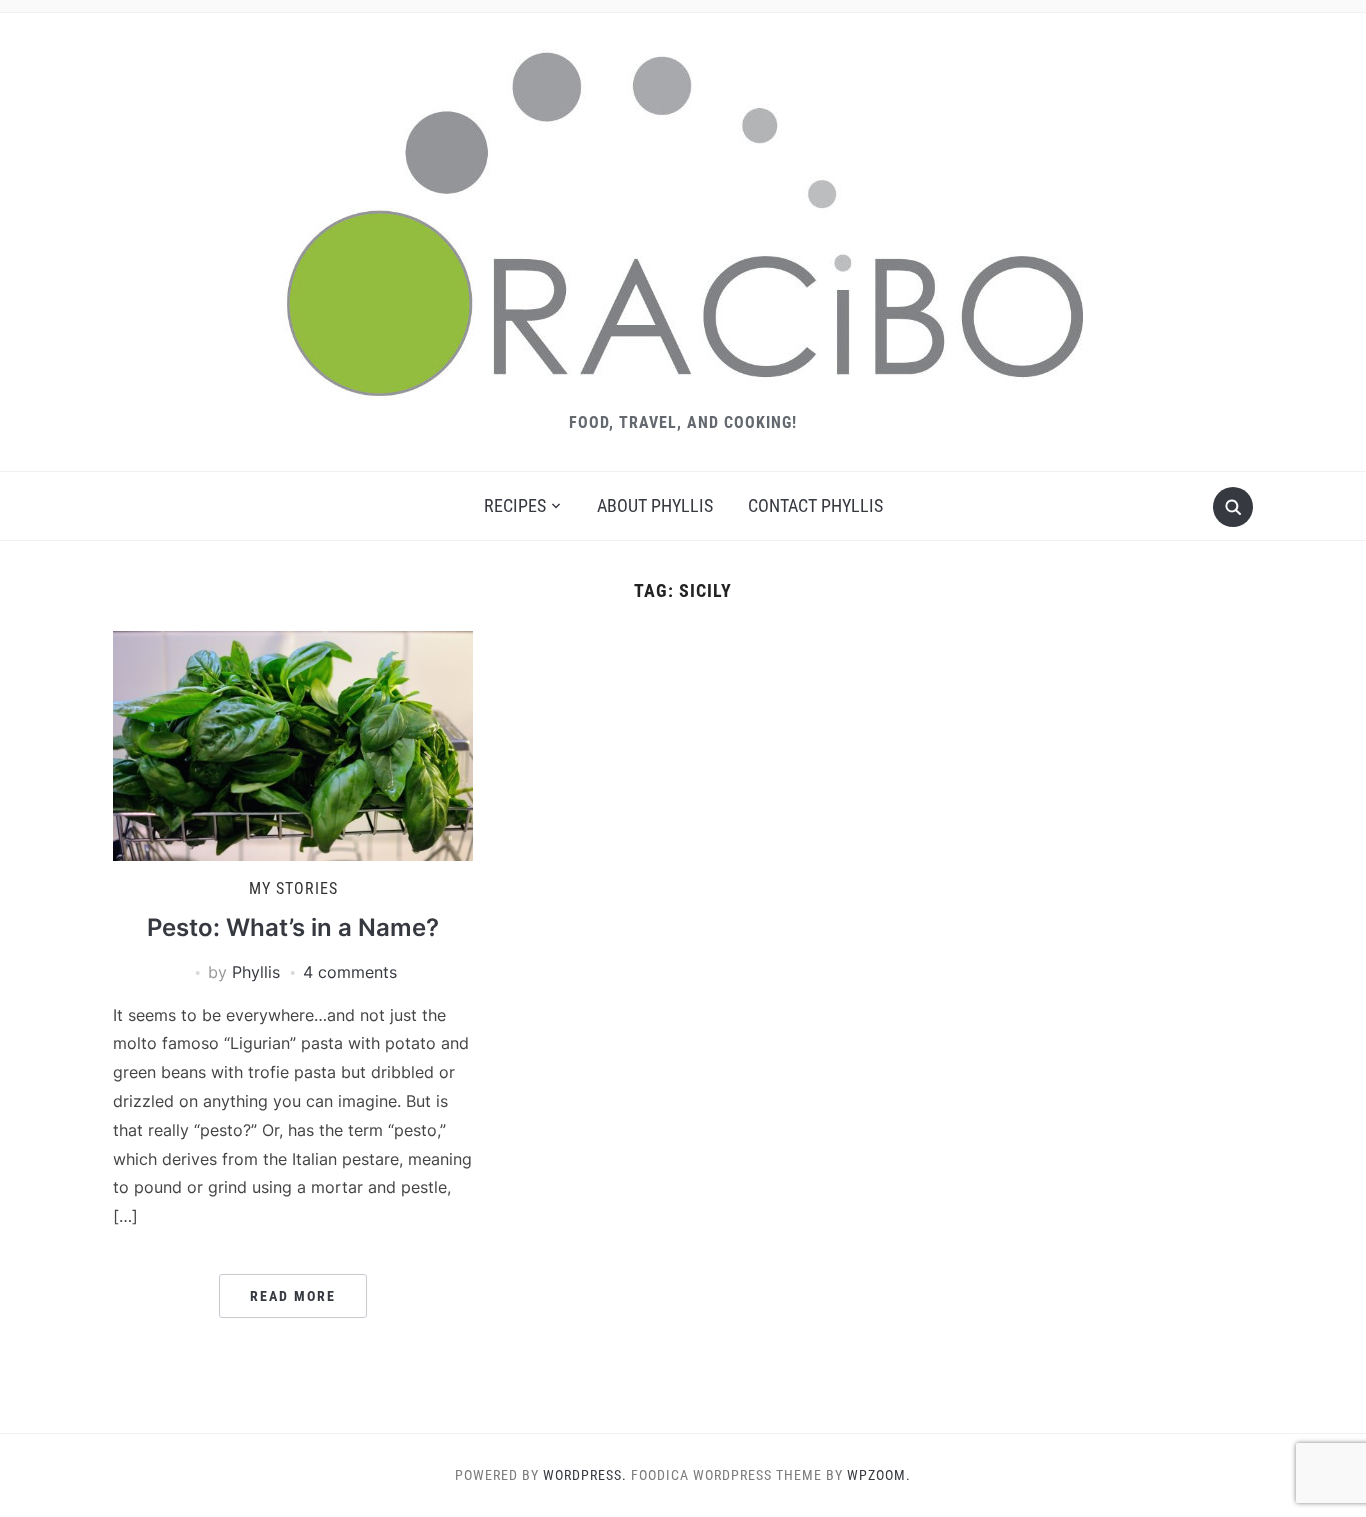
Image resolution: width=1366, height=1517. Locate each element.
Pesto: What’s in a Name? (293, 927)
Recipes (515, 505)
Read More (293, 1296)
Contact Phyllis (815, 505)
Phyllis (256, 972)
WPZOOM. (879, 1475)
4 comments (350, 972)
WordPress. (585, 1475)
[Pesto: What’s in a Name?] (293, 744)
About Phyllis (655, 505)
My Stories (293, 888)
